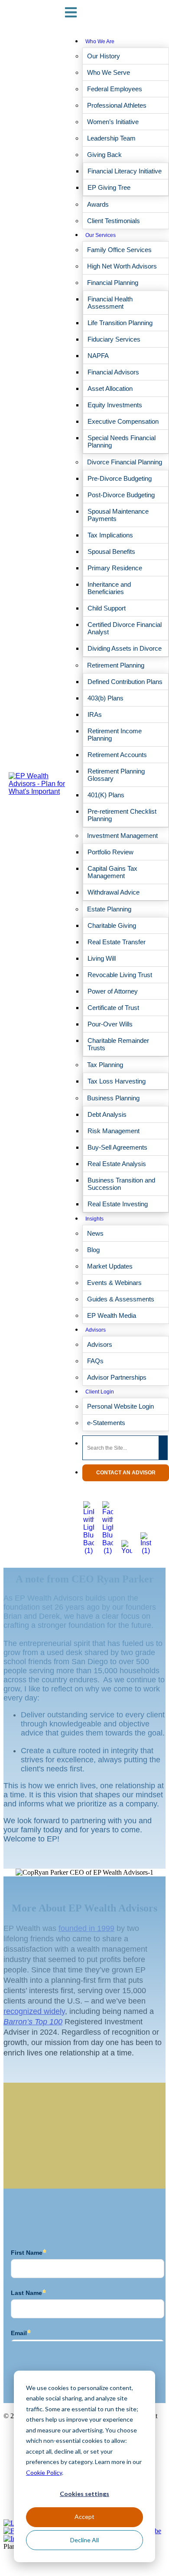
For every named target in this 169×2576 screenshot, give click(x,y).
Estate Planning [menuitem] (109, 909)
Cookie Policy (44, 2472)
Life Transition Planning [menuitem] (120, 323)
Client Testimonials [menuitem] (114, 221)
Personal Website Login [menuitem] (120, 1406)
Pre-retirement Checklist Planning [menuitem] (122, 815)
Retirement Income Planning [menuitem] (115, 735)
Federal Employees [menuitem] (115, 89)
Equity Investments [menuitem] (115, 405)
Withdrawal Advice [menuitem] (114, 892)
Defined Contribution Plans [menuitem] (125, 682)
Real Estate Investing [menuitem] (118, 1204)
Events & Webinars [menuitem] (114, 1283)
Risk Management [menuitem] (114, 1131)
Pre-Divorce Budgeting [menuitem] (120, 478)
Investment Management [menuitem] (122, 836)
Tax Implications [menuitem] (110, 535)
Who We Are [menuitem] (100, 42)
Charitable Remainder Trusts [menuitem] (118, 1044)
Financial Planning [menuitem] (113, 283)
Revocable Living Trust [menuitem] (120, 975)
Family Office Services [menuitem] (119, 250)
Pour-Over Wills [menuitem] (110, 1024)
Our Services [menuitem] (101, 235)
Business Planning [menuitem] (113, 1098)
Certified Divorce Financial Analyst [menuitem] (125, 628)
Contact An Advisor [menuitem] (126, 1473)
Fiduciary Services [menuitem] (114, 339)
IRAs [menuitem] (95, 714)
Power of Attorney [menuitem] (113, 991)
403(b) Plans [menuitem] (106, 698)
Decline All (84, 2540)
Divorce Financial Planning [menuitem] (125, 462)
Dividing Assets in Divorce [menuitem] (125, 648)
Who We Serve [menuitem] (109, 72)
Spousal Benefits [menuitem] (111, 551)
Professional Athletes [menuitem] (117, 105)
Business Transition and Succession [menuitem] (121, 1184)
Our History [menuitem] (104, 56)
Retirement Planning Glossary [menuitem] (116, 775)
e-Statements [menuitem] (106, 1423)
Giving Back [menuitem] (104, 155)
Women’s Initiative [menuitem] (113, 122)
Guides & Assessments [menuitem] (121, 1299)
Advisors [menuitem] (96, 1330)
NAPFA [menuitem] (98, 356)
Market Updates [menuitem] (110, 1266)
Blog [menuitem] (93, 1250)
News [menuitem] (95, 1233)
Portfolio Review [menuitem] (110, 852)
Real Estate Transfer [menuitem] (117, 942)
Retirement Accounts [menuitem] (117, 755)
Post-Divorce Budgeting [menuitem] (121, 495)
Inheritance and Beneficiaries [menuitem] (109, 588)
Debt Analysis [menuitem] (107, 1114)
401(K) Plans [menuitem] (106, 795)
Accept (84, 2517)
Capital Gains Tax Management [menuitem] (112, 872)
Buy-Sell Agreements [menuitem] (117, 1147)
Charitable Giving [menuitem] (112, 925)
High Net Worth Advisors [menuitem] (122, 266)
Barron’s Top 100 (33, 2022)
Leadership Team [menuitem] (111, 138)
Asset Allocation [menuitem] (110, 388)
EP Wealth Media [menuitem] (112, 1315)
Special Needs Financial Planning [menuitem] (122, 441)
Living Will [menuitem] (102, 958)
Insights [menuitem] (94, 1219)
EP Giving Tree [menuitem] (109, 187)
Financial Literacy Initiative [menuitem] (125, 171)
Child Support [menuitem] (107, 608)
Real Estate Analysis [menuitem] (117, 1164)
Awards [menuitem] (98, 204)
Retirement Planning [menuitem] (116, 665)
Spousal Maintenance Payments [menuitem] (118, 515)
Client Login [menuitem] (100, 1392)
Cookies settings (84, 2494)
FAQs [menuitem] (95, 1361)
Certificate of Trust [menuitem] (113, 1008)
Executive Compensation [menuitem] (123, 421)
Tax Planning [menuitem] (105, 1065)
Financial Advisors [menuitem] (113, 372)
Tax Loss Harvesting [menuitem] (117, 1081)
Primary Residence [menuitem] (115, 568)
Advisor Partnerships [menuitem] (117, 1377)
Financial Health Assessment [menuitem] (110, 303)
